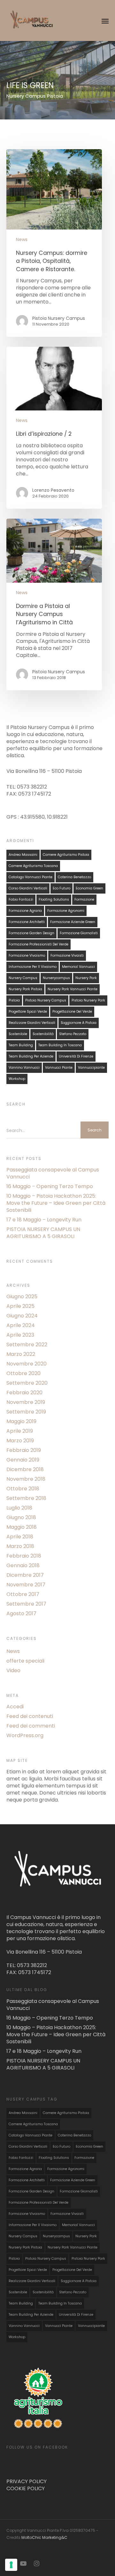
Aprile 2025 (20, 1306)
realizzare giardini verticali (32, 1023)
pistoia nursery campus (46, 1000)
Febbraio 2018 (24, 1556)
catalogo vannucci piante (31, 877)
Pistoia (14, 1000)
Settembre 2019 (26, 1412)
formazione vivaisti (67, 956)
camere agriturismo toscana (33, 866)
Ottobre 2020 (23, 1373)
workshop (17, 1079)
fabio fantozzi (21, 899)
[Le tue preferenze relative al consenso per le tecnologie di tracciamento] (11, 2565)
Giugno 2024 (22, 1316)
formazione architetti (27, 922)
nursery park (86, 978)
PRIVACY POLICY (27, 2481)
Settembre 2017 (26, 1604)
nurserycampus (56, 978)
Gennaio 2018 (23, 1566)
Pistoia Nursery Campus (59, 318)
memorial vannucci (78, 967)
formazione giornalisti (79, 933)
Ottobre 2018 (23, 1489)
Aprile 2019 (20, 1431)
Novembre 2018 (26, 1479)
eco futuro (61, 888)
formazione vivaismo (27, 956)
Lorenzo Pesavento (53, 490)
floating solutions (54, 899)
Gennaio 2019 (23, 1460)
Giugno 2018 (21, 1518)
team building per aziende (31, 1056)
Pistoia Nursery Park (88, 1000)
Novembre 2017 (26, 1585)
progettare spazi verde (28, 1012)
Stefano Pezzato (73, 1034)
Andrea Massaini (23, 855)
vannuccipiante (91, 1068)
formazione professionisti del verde (38, 944)
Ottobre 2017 (23, 1594)
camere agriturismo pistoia (66, 855)
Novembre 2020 (27, 1364)
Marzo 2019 (20, 1441)
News (22, 240)
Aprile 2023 (20, 1335)
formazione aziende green (73, 922)
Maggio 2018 (22, 1527)
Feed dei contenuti (30, 1716)
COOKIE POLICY (26, 2488)
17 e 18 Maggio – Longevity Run (44, 1220)
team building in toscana (60, 1045)
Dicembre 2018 (25, 1470)
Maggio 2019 (21, 1422)
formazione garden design (31, 933)
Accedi (15, 1707)
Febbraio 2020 (24, 1393)
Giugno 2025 (22, 1297)
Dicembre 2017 (25, 1575)
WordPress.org (25, 1736)
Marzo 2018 (20, 1546)
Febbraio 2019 (24, 1450)
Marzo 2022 (21, 1354)
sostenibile (18, 1034)
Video (13, 1671)
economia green (89, 888)
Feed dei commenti (31, 1726)
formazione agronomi (66, 911)
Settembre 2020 (27, 1383)
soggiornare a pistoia (79, 1023)
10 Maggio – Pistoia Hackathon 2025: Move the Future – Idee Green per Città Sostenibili (56, 1203)
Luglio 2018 (19, 1508)
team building (21, 1045)
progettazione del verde (72, 1012)
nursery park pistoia (25, 989)
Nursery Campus (23, 978)
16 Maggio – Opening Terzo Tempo (50, 1187)
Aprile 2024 (21, 1325)
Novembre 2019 (26, 1402)
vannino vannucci (24, 1068)
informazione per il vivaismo (33, 967)
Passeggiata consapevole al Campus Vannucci (53, 1173)
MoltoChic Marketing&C (44, 2537)
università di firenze (76, 1056)
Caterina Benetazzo (74, 877)
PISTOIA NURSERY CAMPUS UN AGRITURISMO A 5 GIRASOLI (43, 1233)
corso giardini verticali (28, 888)
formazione (84, 899)
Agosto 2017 (21, 1614)
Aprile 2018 (20, 1537)
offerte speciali (25, 1661)
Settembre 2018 (26, 1498)
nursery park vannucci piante (73, 989)
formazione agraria (25, 911)
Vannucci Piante (59, 1068)
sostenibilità (43, 1034)
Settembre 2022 (27, 1345)
